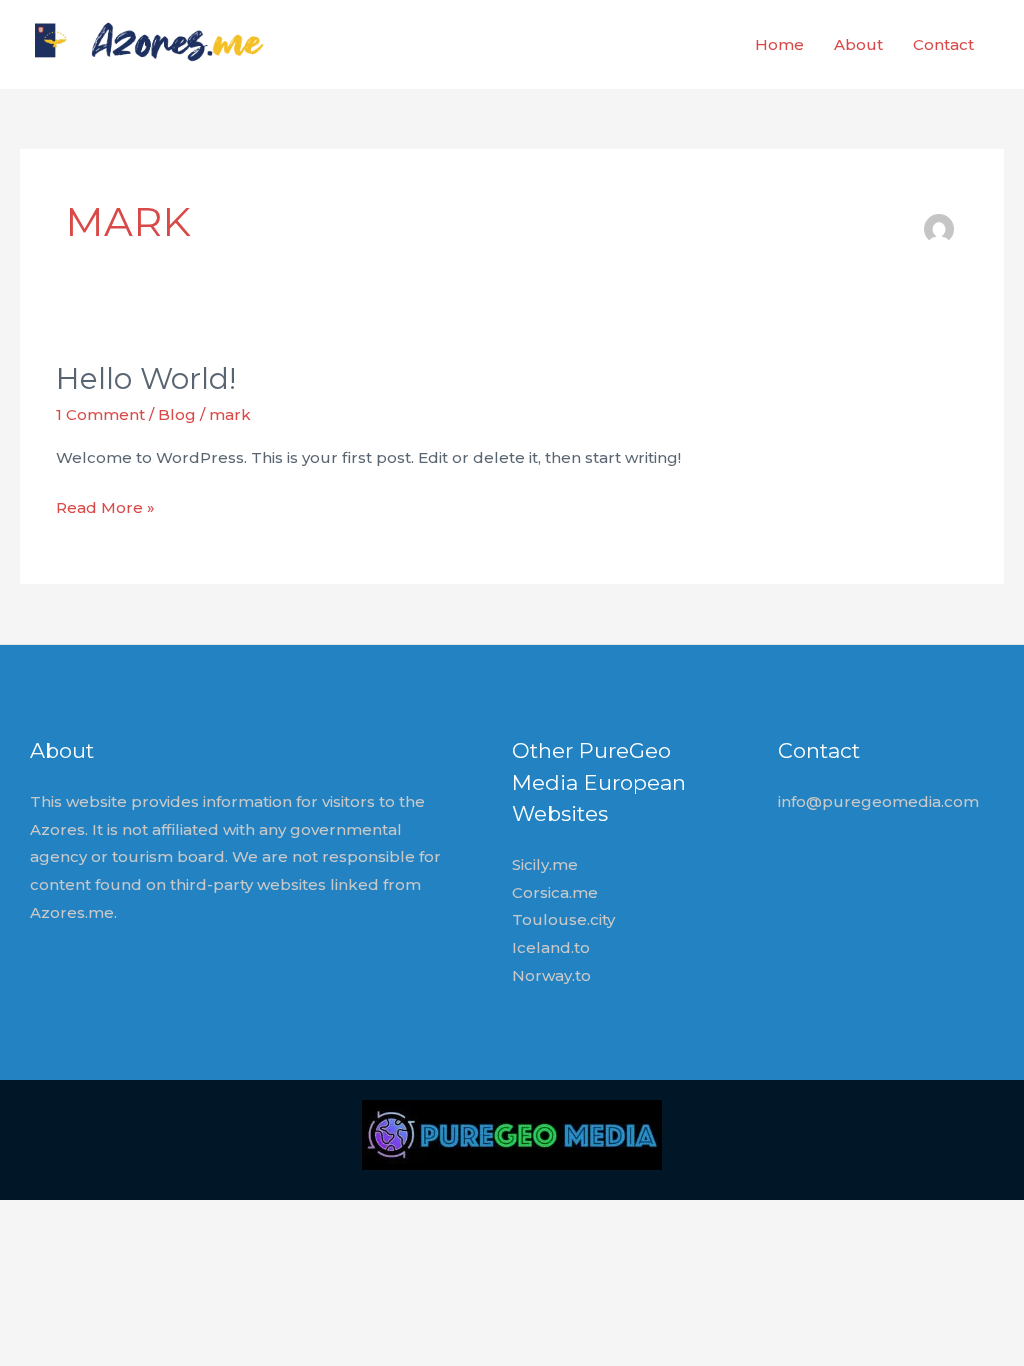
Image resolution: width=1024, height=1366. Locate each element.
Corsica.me (555, 892)
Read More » (105, 509)
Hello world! (146, 378)
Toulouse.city (563, 919)
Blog (177, 414)
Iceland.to (551, 947)
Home (779, 44)
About (858, 44)
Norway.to (551, 975)
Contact (943, 44)
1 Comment (100, 414)
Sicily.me (545, 864)
